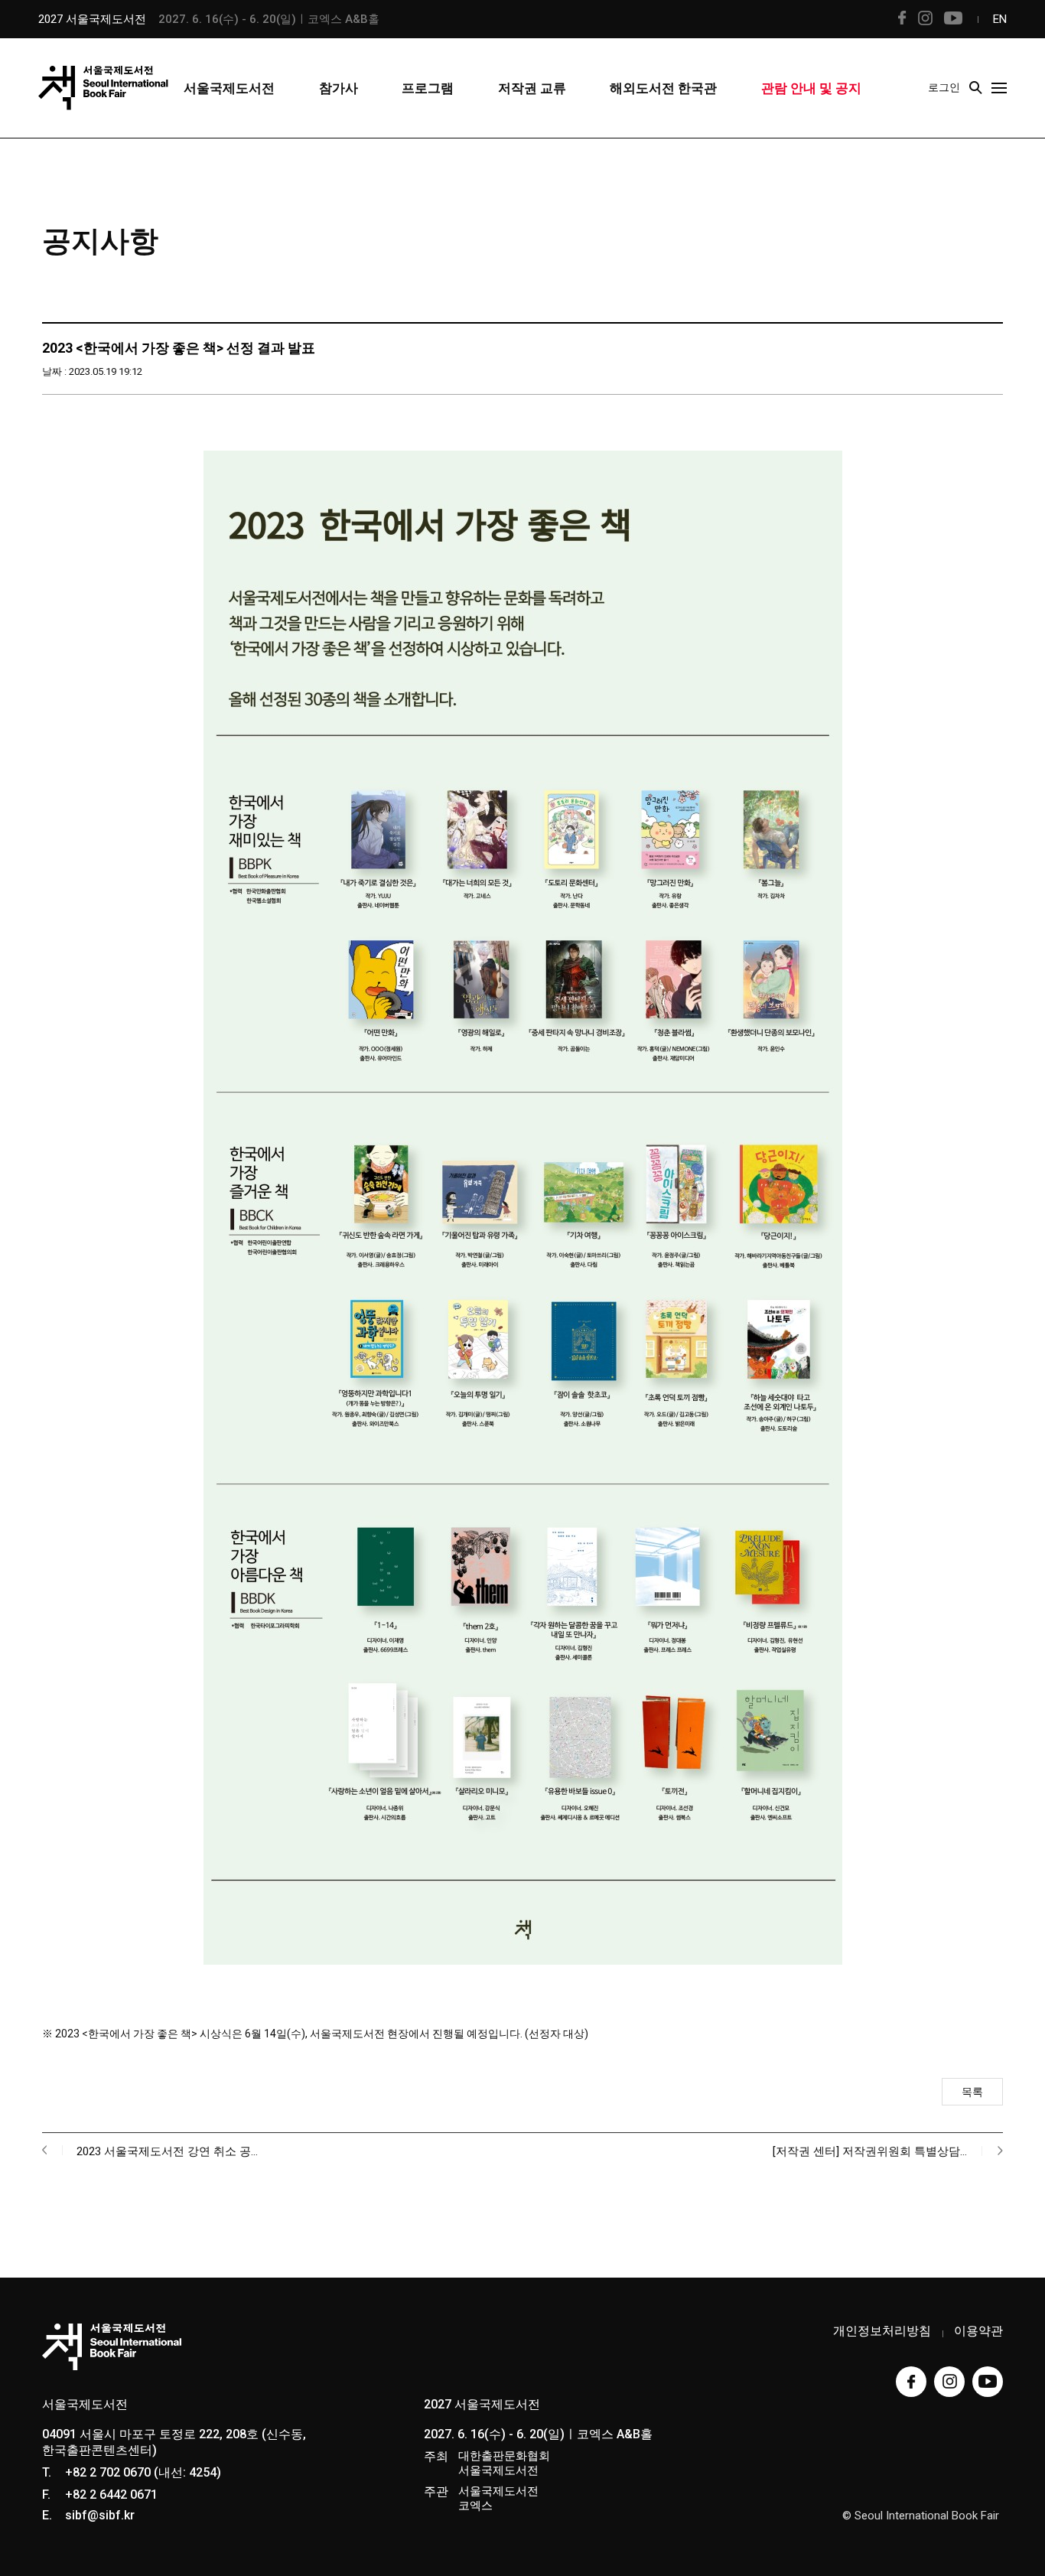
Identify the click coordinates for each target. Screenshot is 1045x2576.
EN (1000, 19)
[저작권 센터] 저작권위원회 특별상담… (870, 2151)
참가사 (339, 88)
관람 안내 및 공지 (811, 88)
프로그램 (428, 88)
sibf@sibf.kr (100, 2515)
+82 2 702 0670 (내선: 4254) (143, 2472)
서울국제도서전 (229, 88)
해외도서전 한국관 (663, 88)
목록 (972, 2092)
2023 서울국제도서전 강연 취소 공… (167, 2151)
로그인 (944, 87)
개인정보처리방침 (882, 2331)
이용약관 (978, 2331)
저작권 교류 (532, 88)
